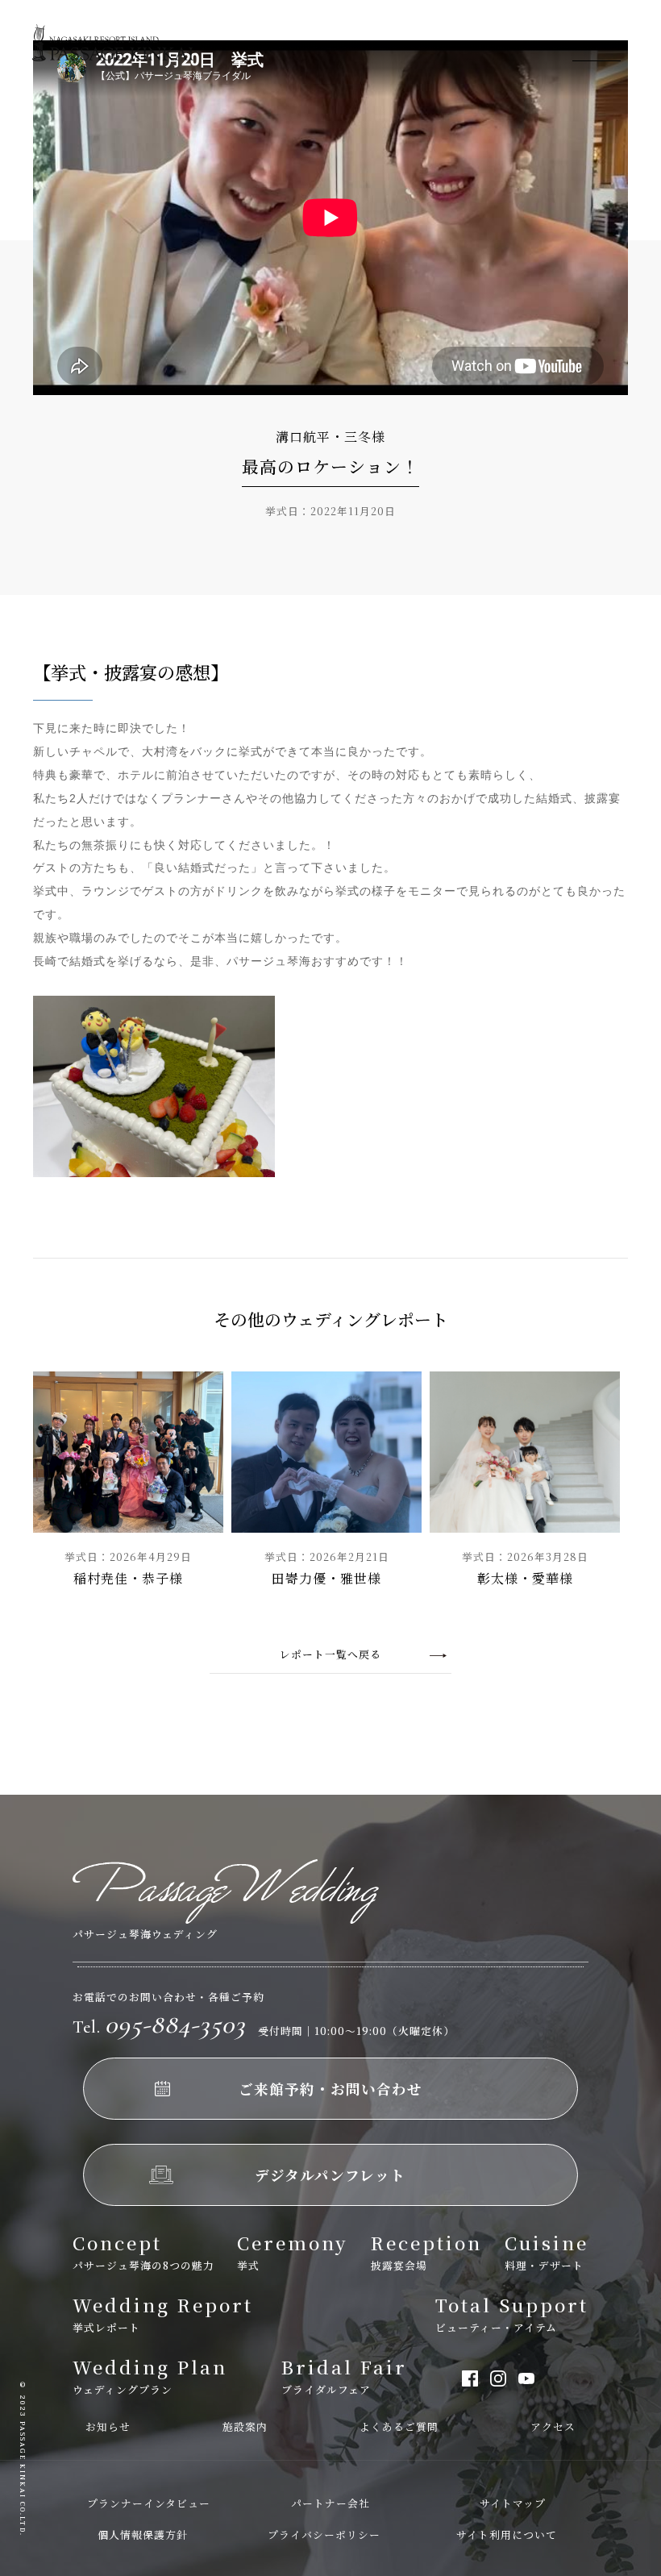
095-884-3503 (159, 2024)
